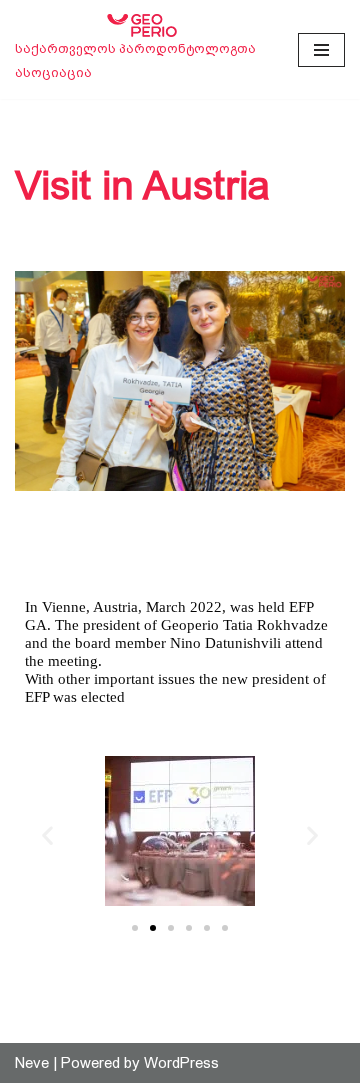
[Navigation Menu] (321, 50)
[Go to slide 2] (153, 928)
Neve (32, 1062)
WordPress (181, 1062)
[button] (47, 834)
